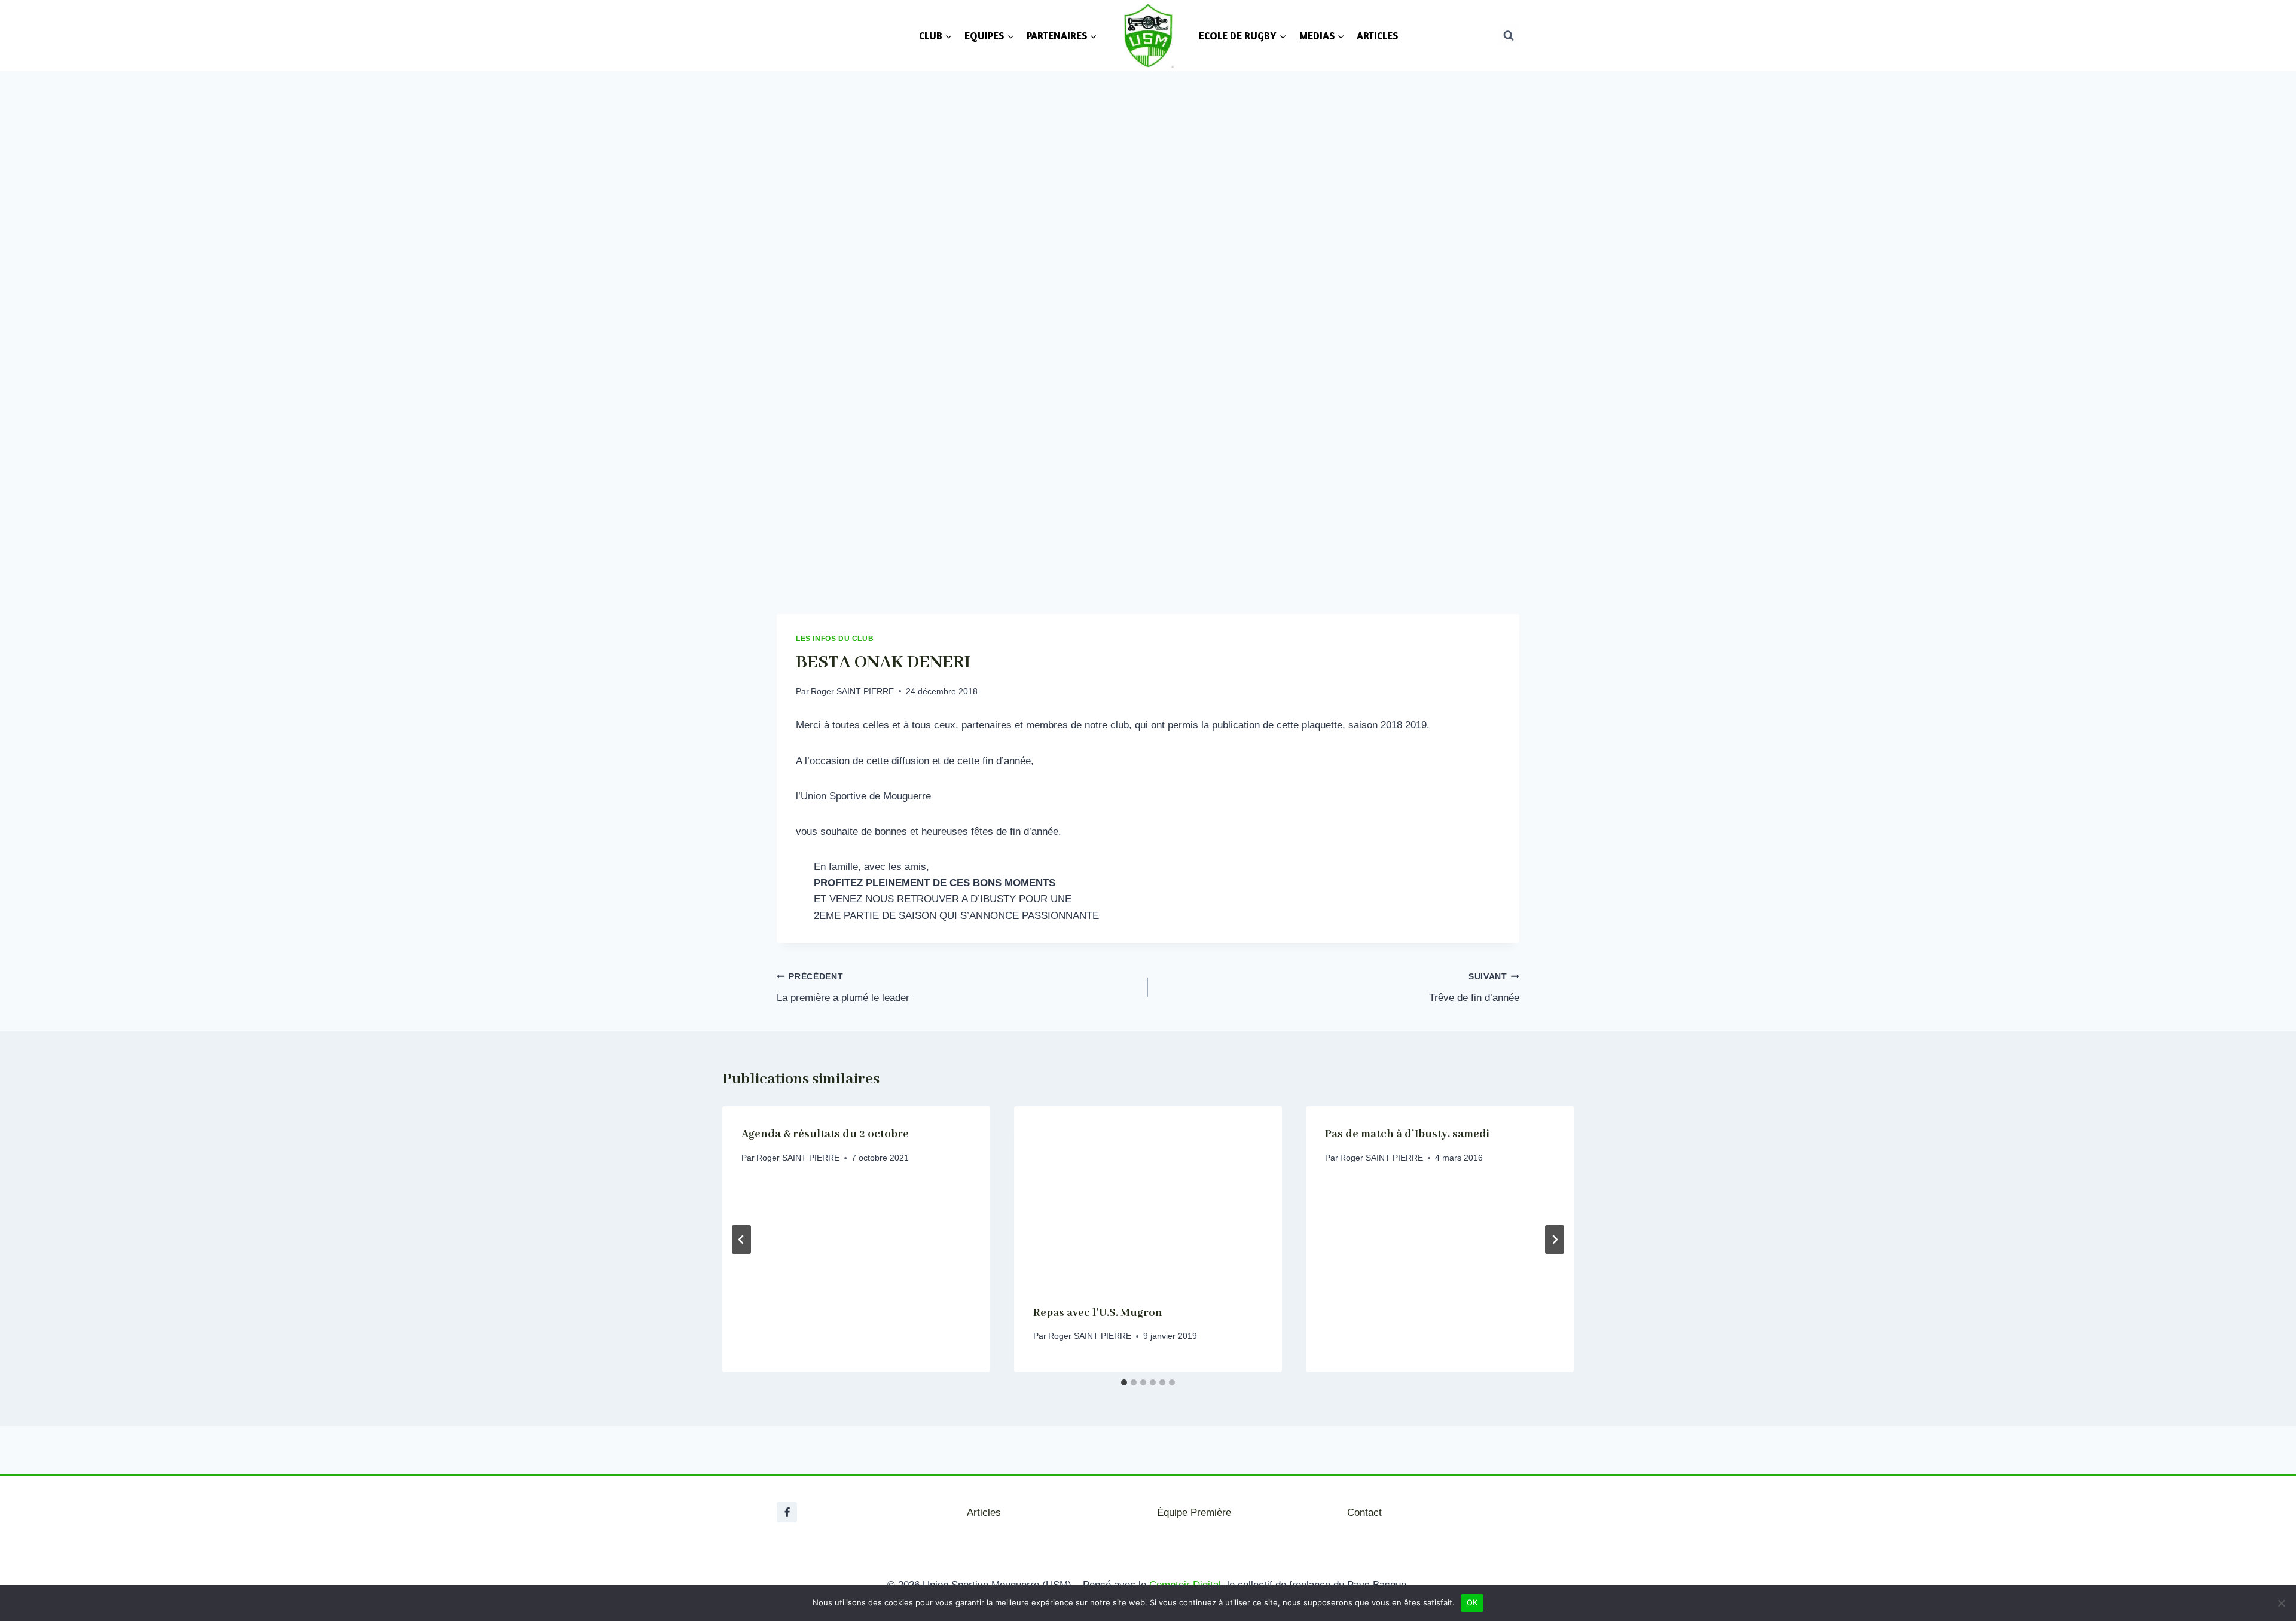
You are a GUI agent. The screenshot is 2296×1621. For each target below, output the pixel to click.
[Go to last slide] (741, 1240)
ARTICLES (1377, 36)
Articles (984, 1512)
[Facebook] (787, 1512)
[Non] (2281, 1603)
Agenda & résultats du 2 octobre (825, 1134)
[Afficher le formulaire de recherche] (1509, 35)
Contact (1364, 1512)
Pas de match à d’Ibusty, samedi (1407, 1134)
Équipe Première (1194, 1512)
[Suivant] (1555, 1240)
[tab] (1124, 1382)
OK (1472, 1602)
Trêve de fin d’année (1474, 988)
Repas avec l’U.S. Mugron (1098, 1313)
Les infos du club (835, 639)
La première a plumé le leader (843, 988)
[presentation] (1148, 1196)
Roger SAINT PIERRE (852, 692)
